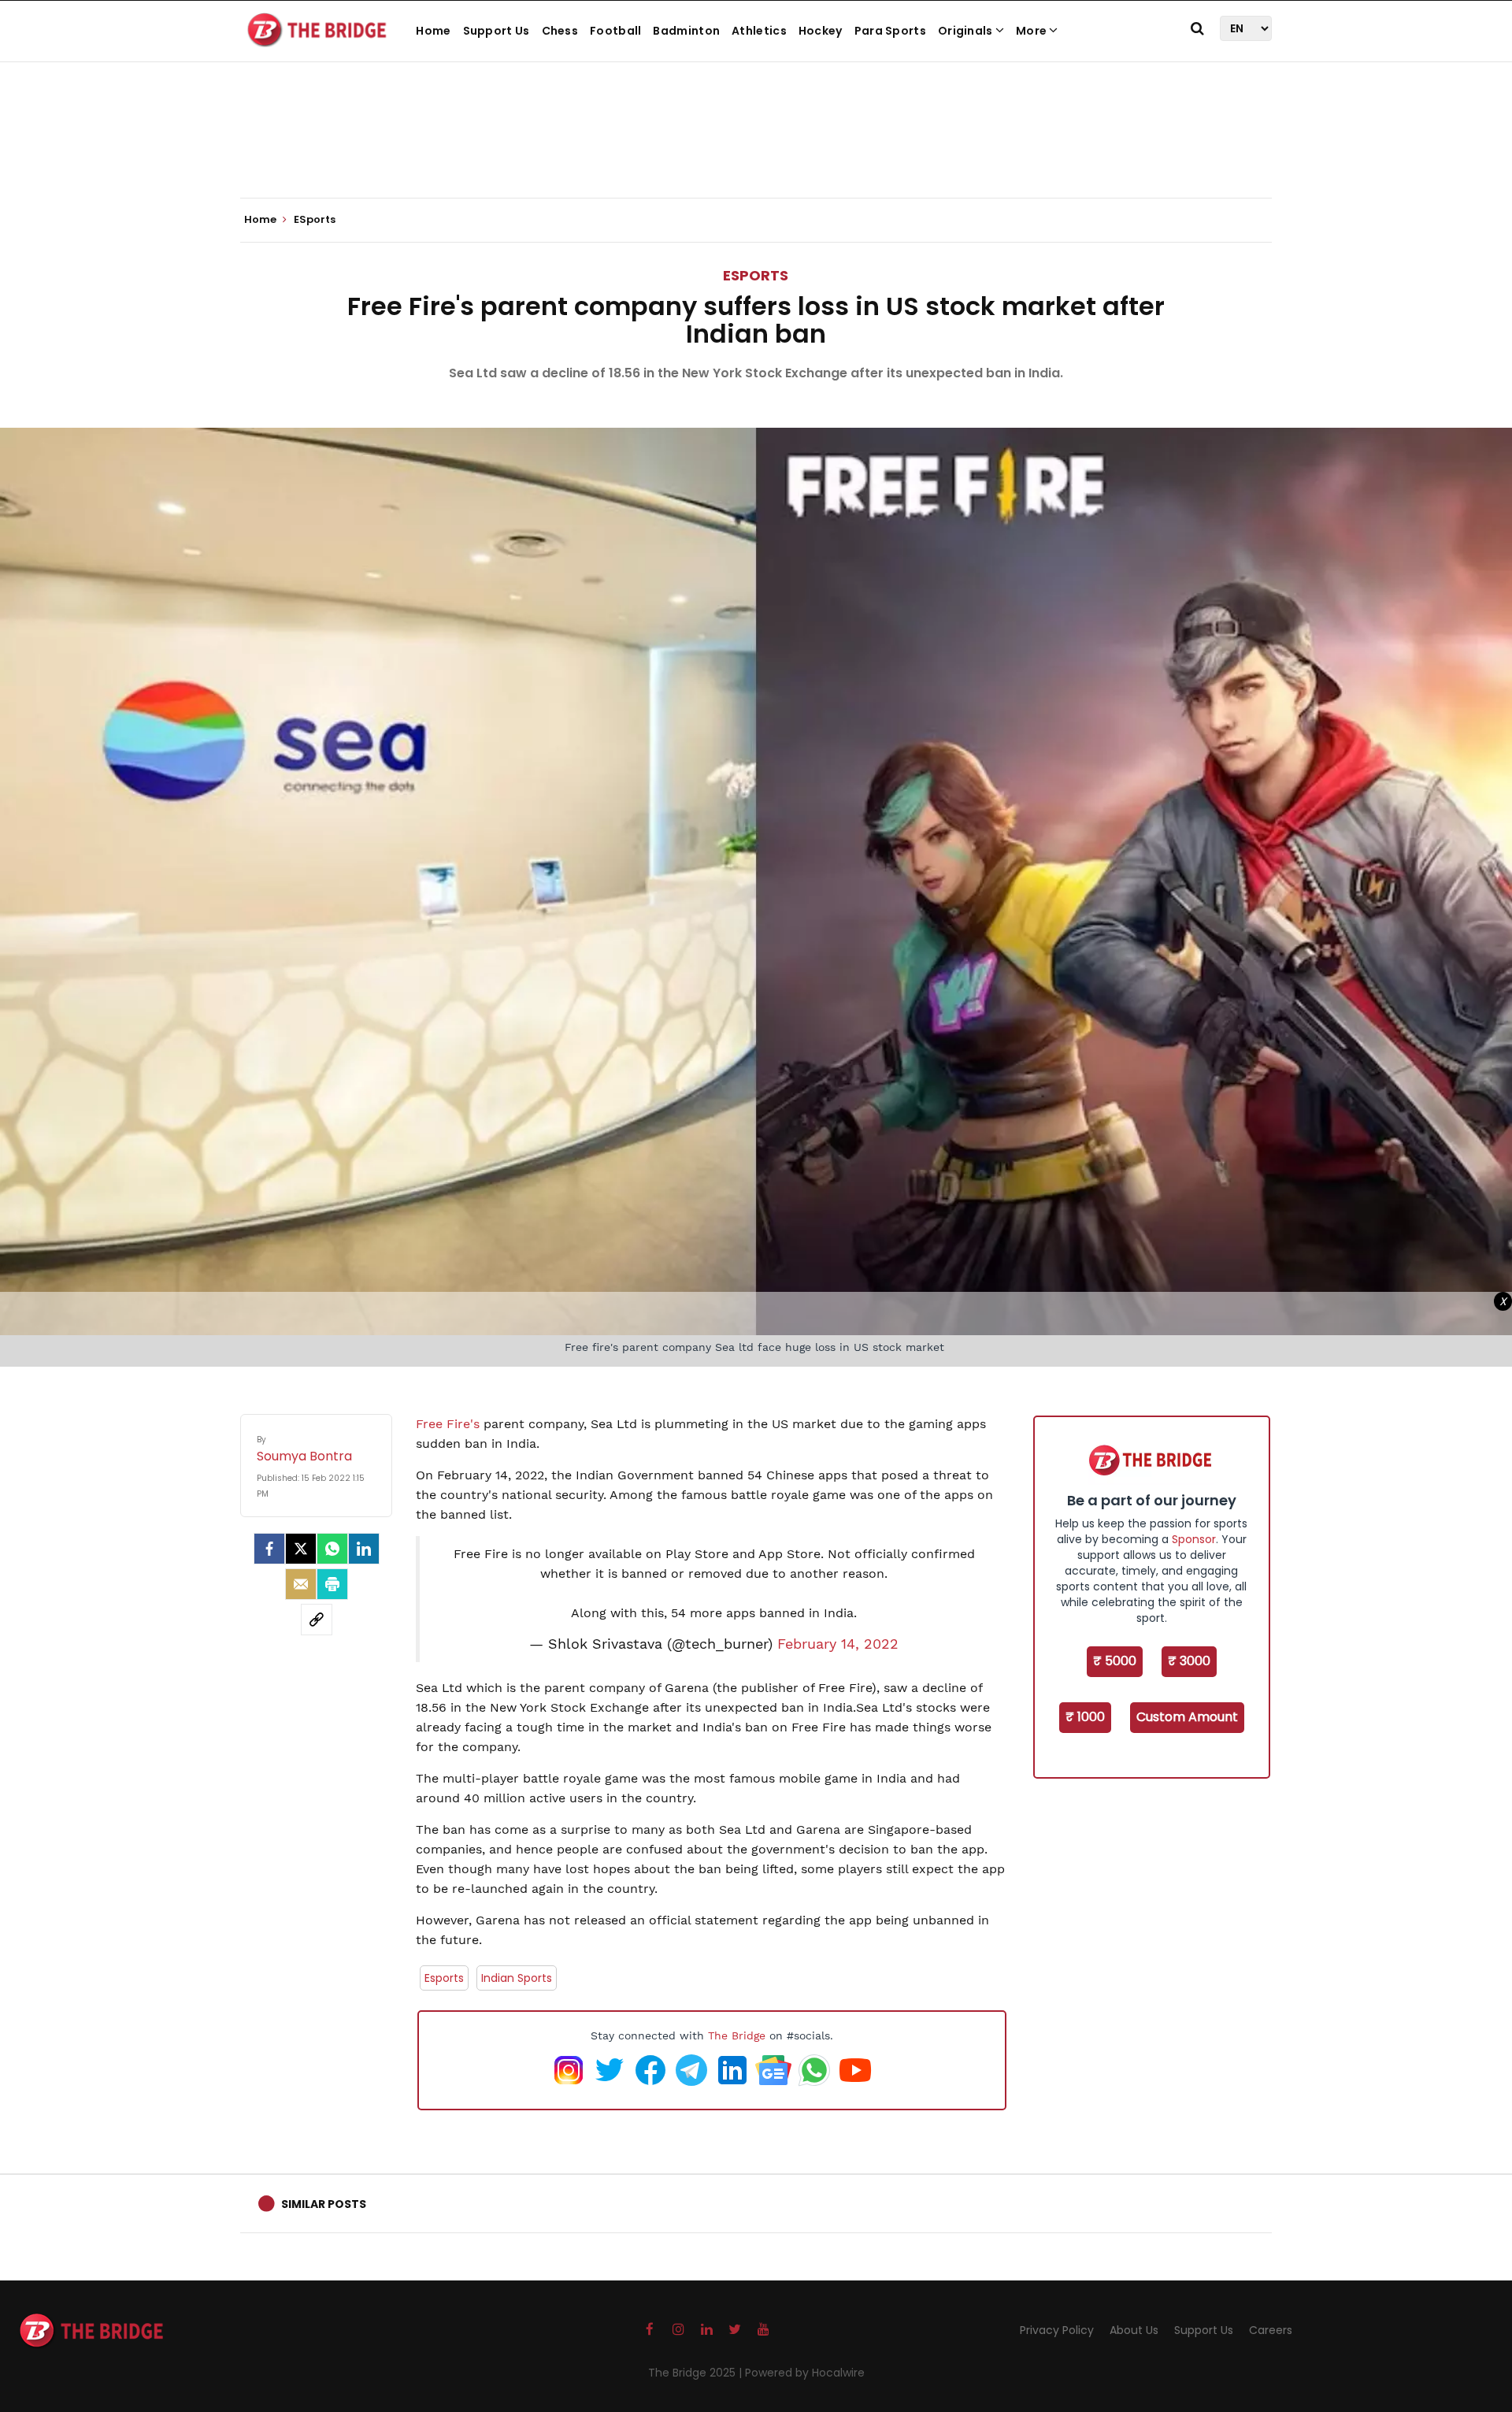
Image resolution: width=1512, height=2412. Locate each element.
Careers (1271, 2330)
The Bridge (737, 2035)
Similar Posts (324, 2204)
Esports (444, 1978)
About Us (1134, 2330)
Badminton (686, 31)
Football (615, 31)
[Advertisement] (756, 150)
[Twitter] (301, 1549)
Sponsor (1194, 1539)
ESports (756, 275)
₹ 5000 (1115, 1661)
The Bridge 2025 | (697, 2373)
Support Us (497, 31)
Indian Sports (517, 1978)
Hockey (821, 31)
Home (433, 31)
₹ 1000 (1085, 1717)
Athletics (759, 31)
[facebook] (269, 1549)
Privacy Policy (1057, 2330)
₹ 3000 (1189, 1661)
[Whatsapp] (332, 1549)
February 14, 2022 (838, 1644)
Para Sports (890, 31)
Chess (560, 31)
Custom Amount (1187, 1717)
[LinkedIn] (364, 1549)
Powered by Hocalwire (805, 2373)
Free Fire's (450, 1424)
